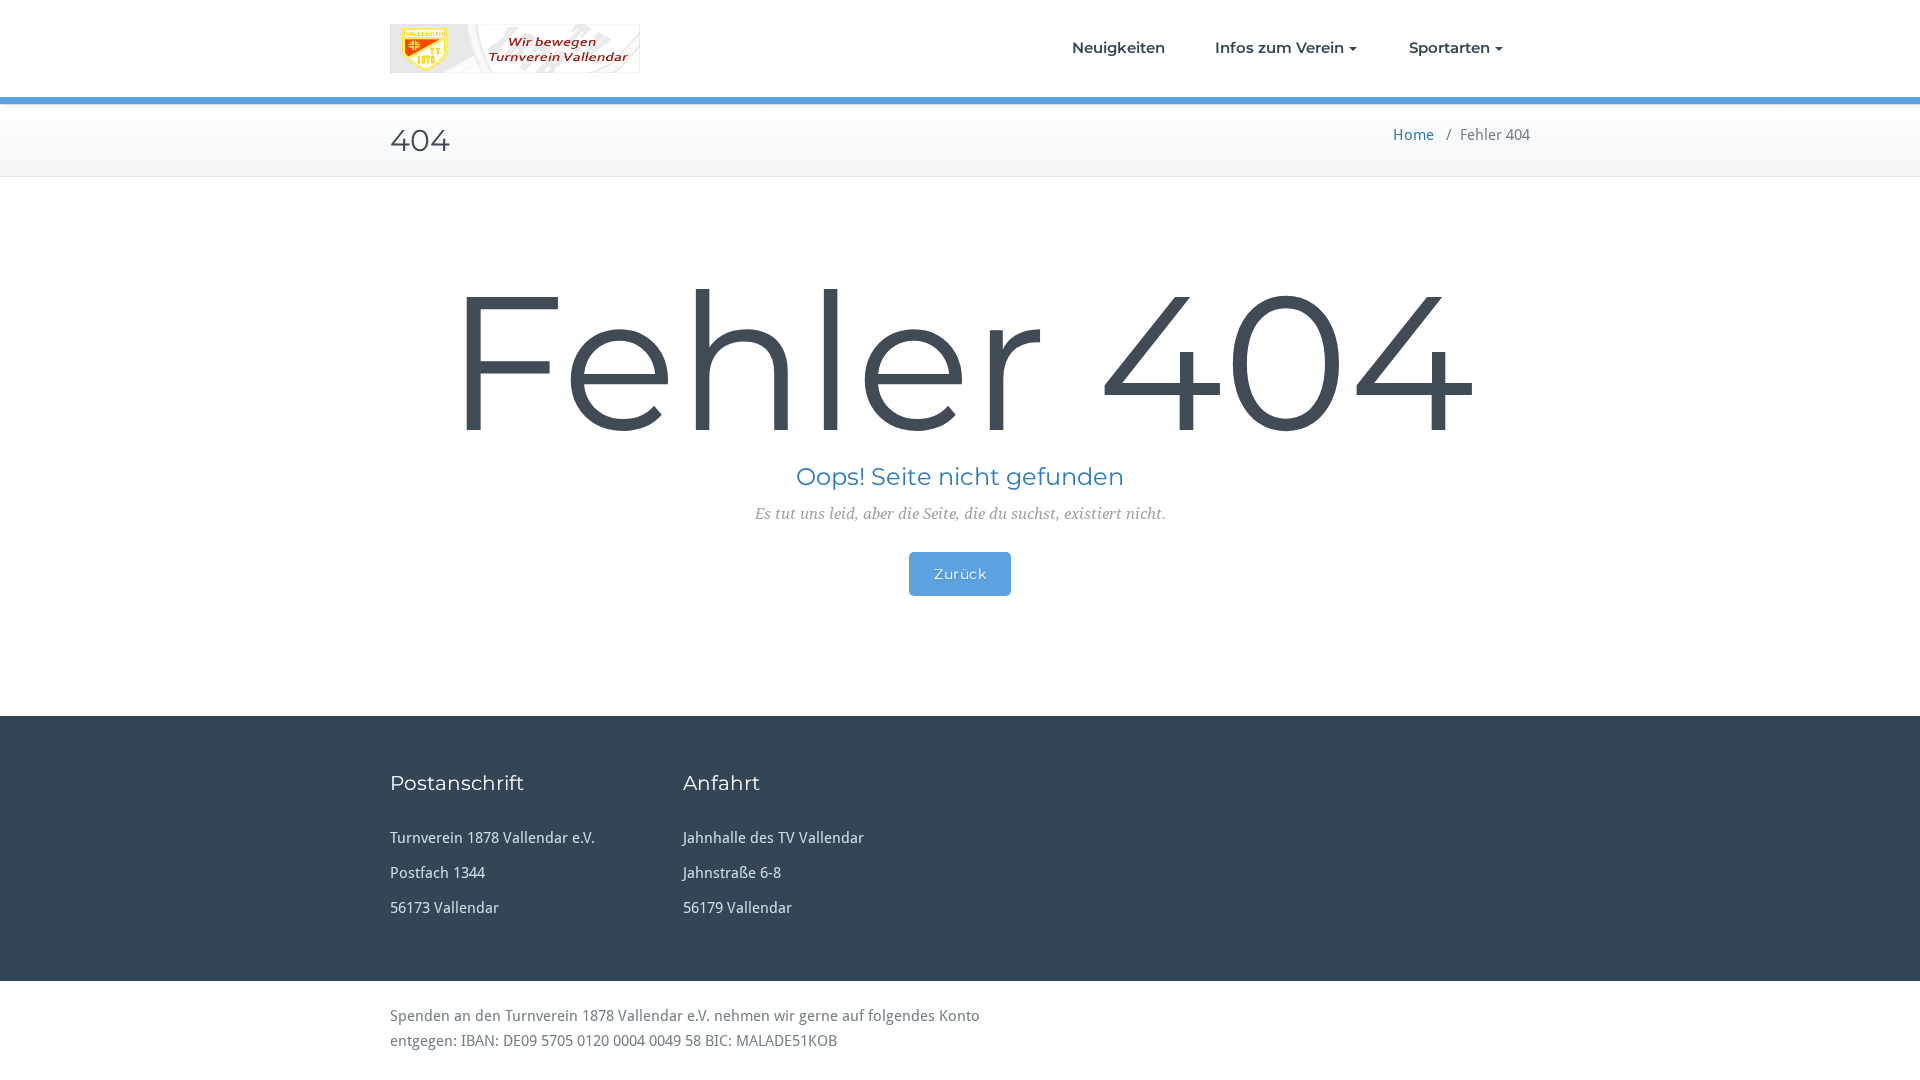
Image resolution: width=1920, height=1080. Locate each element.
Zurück (960, 574)
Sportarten (1449, 47)
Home (1413, 135)
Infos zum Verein (1279, 47)
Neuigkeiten (1118, 47)
